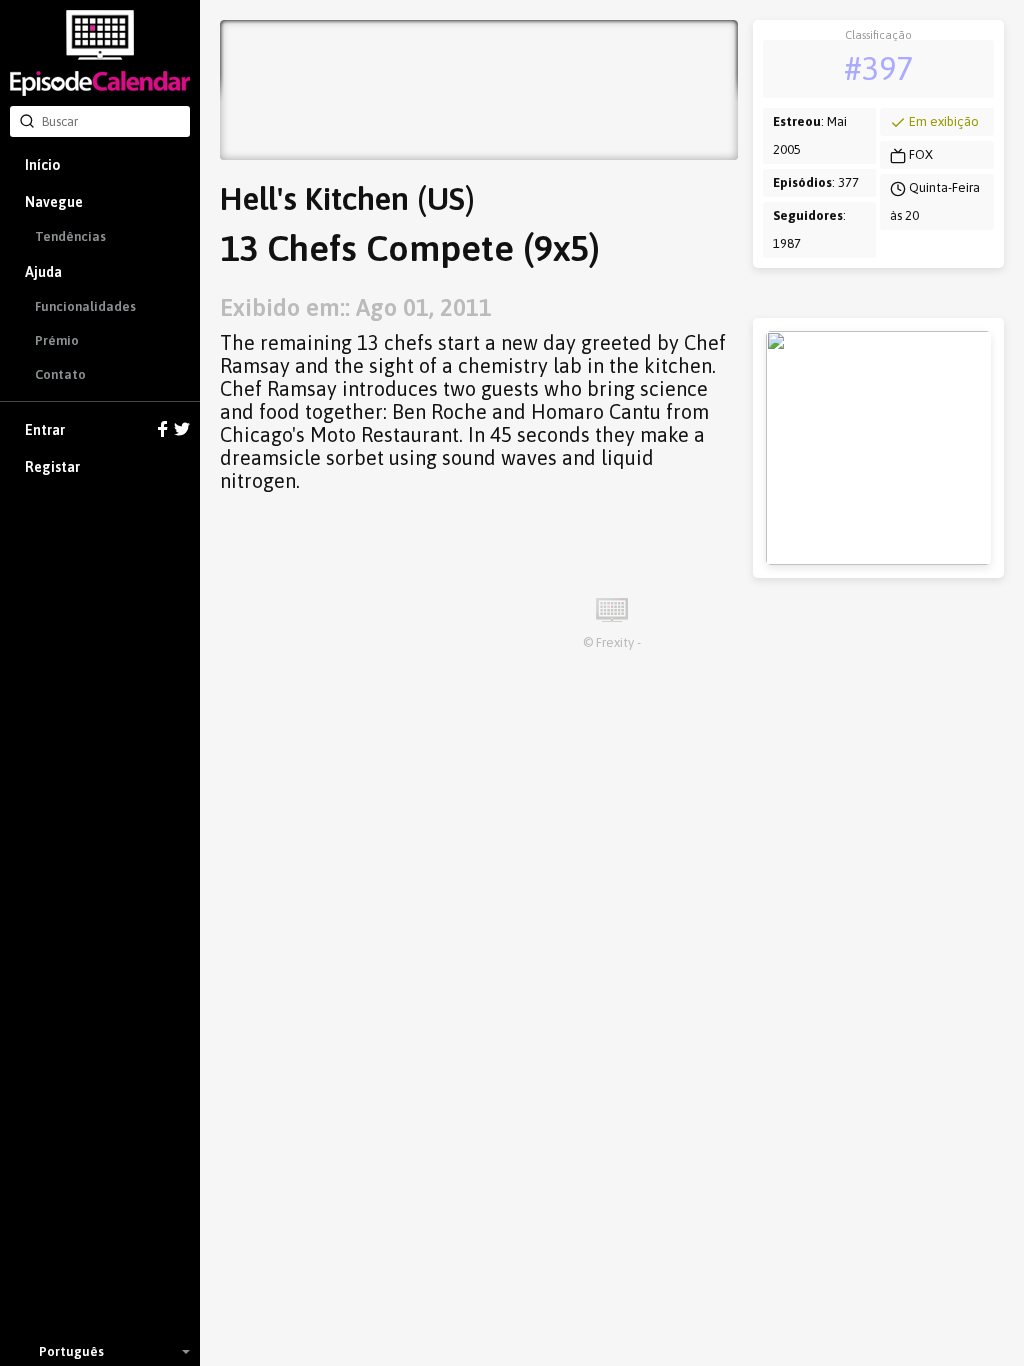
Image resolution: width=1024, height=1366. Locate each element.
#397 (878, 68)
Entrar (45, 430)
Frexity (615, 642)
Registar (52, 467)
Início (42, 165)
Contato (60, 374)
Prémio (57, 340)
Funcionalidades (85, 306)
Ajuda (43, 272)
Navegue (54, 202)
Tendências (70, 236)
